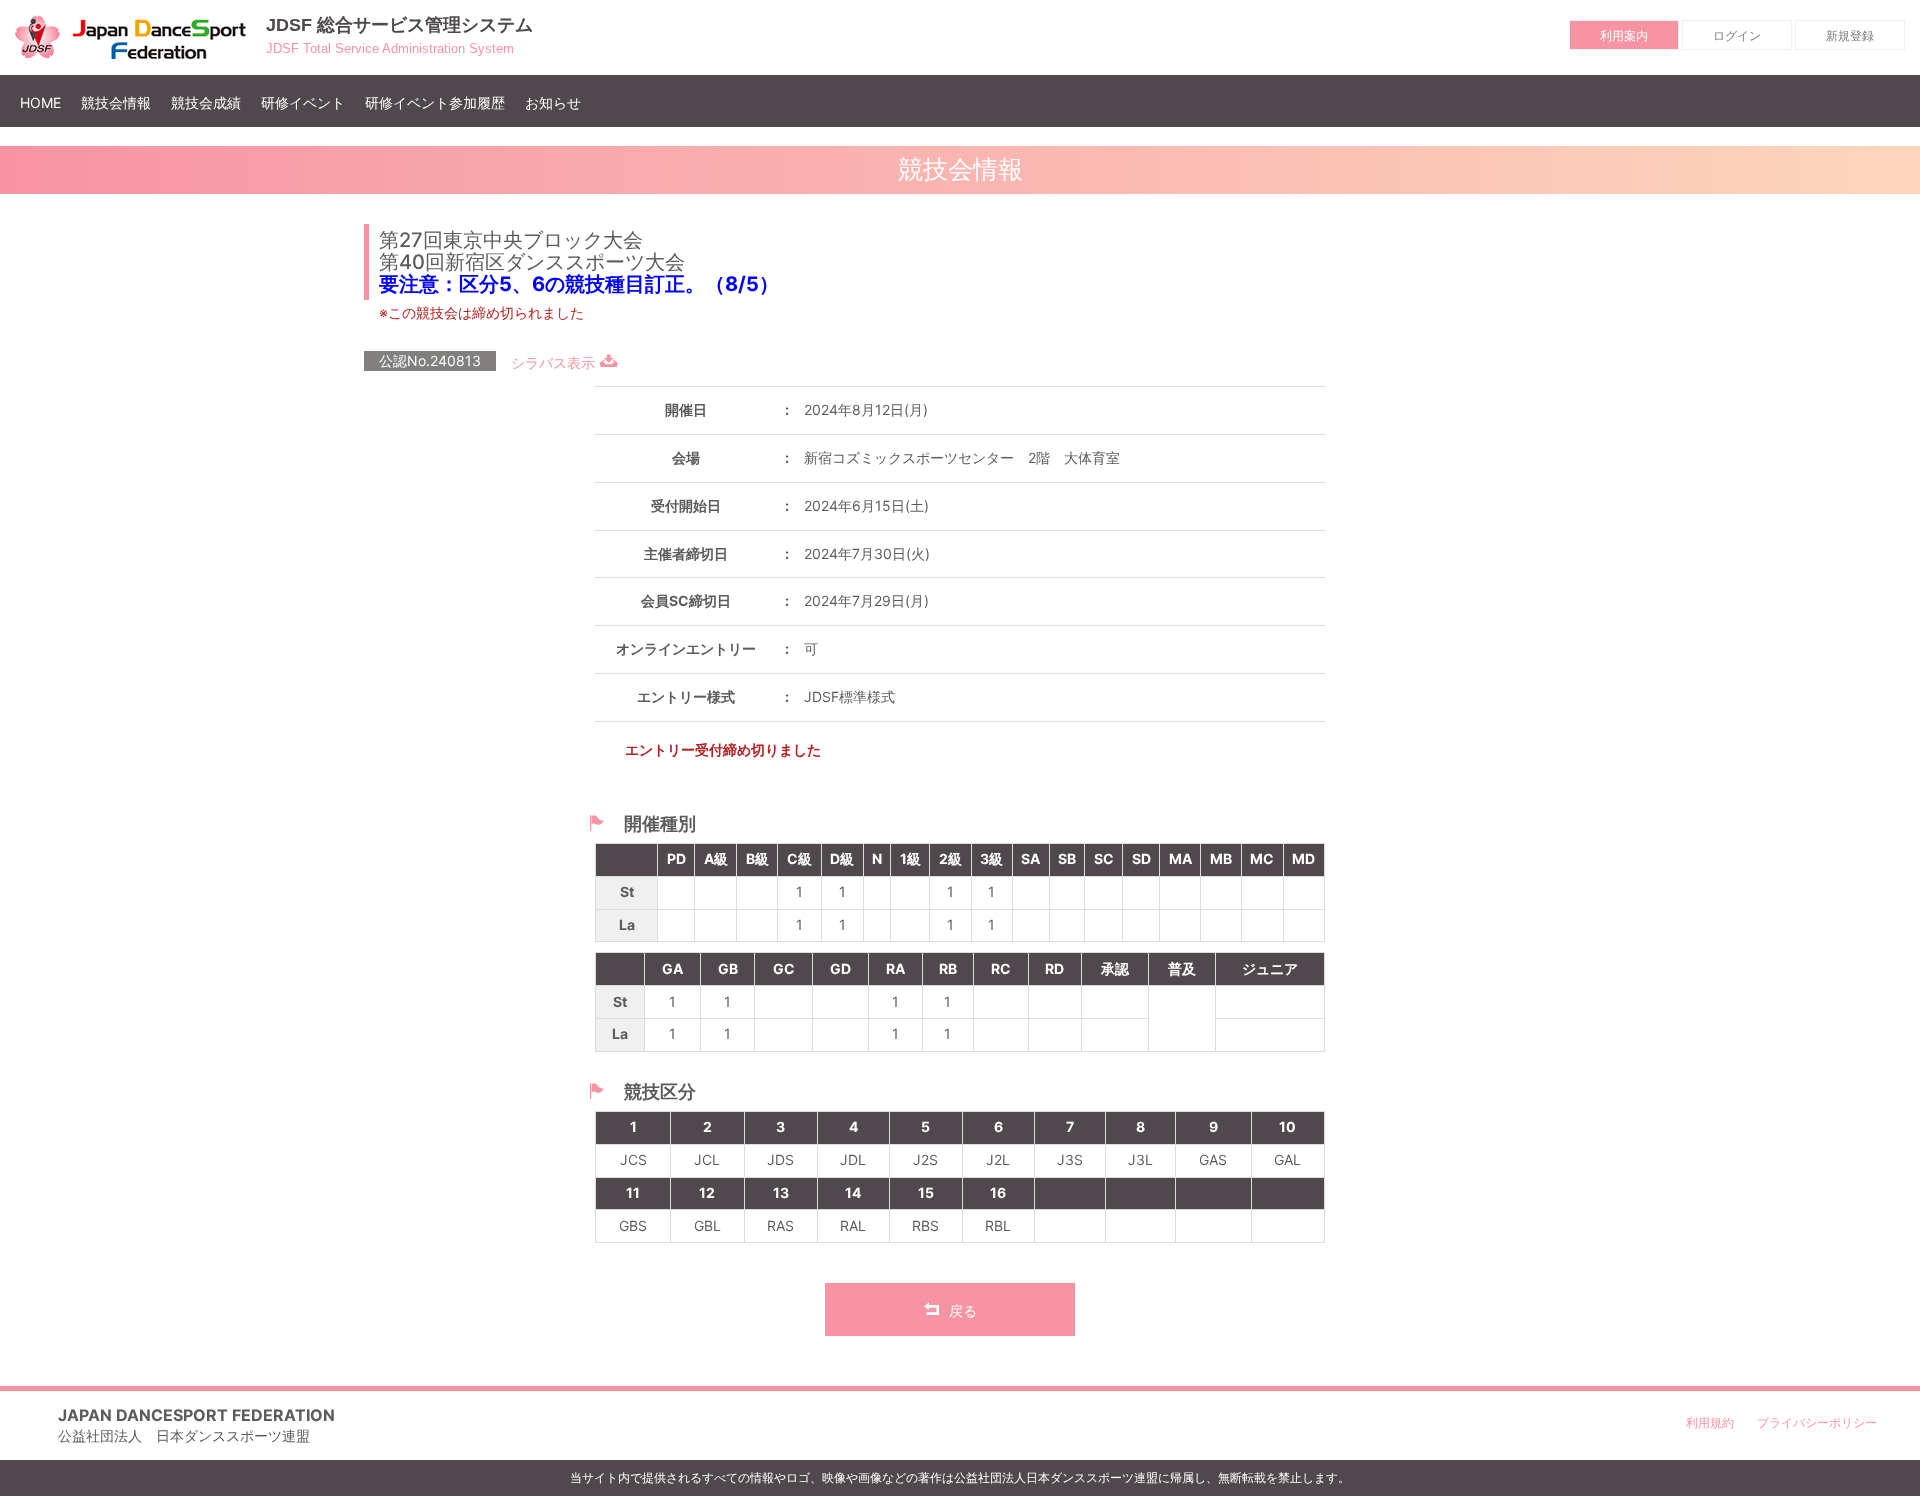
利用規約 (1710, 1422)
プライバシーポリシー (1817, 1422)
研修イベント (303, 102)
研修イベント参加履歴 (435, 102)
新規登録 (1850, 35)
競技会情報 (116, 102)
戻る (963, 1310)
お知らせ (553, 102)
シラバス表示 (553, 362)
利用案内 (1624, 35)
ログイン (1737, 35)
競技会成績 (206, 102)
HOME (45, 102)
